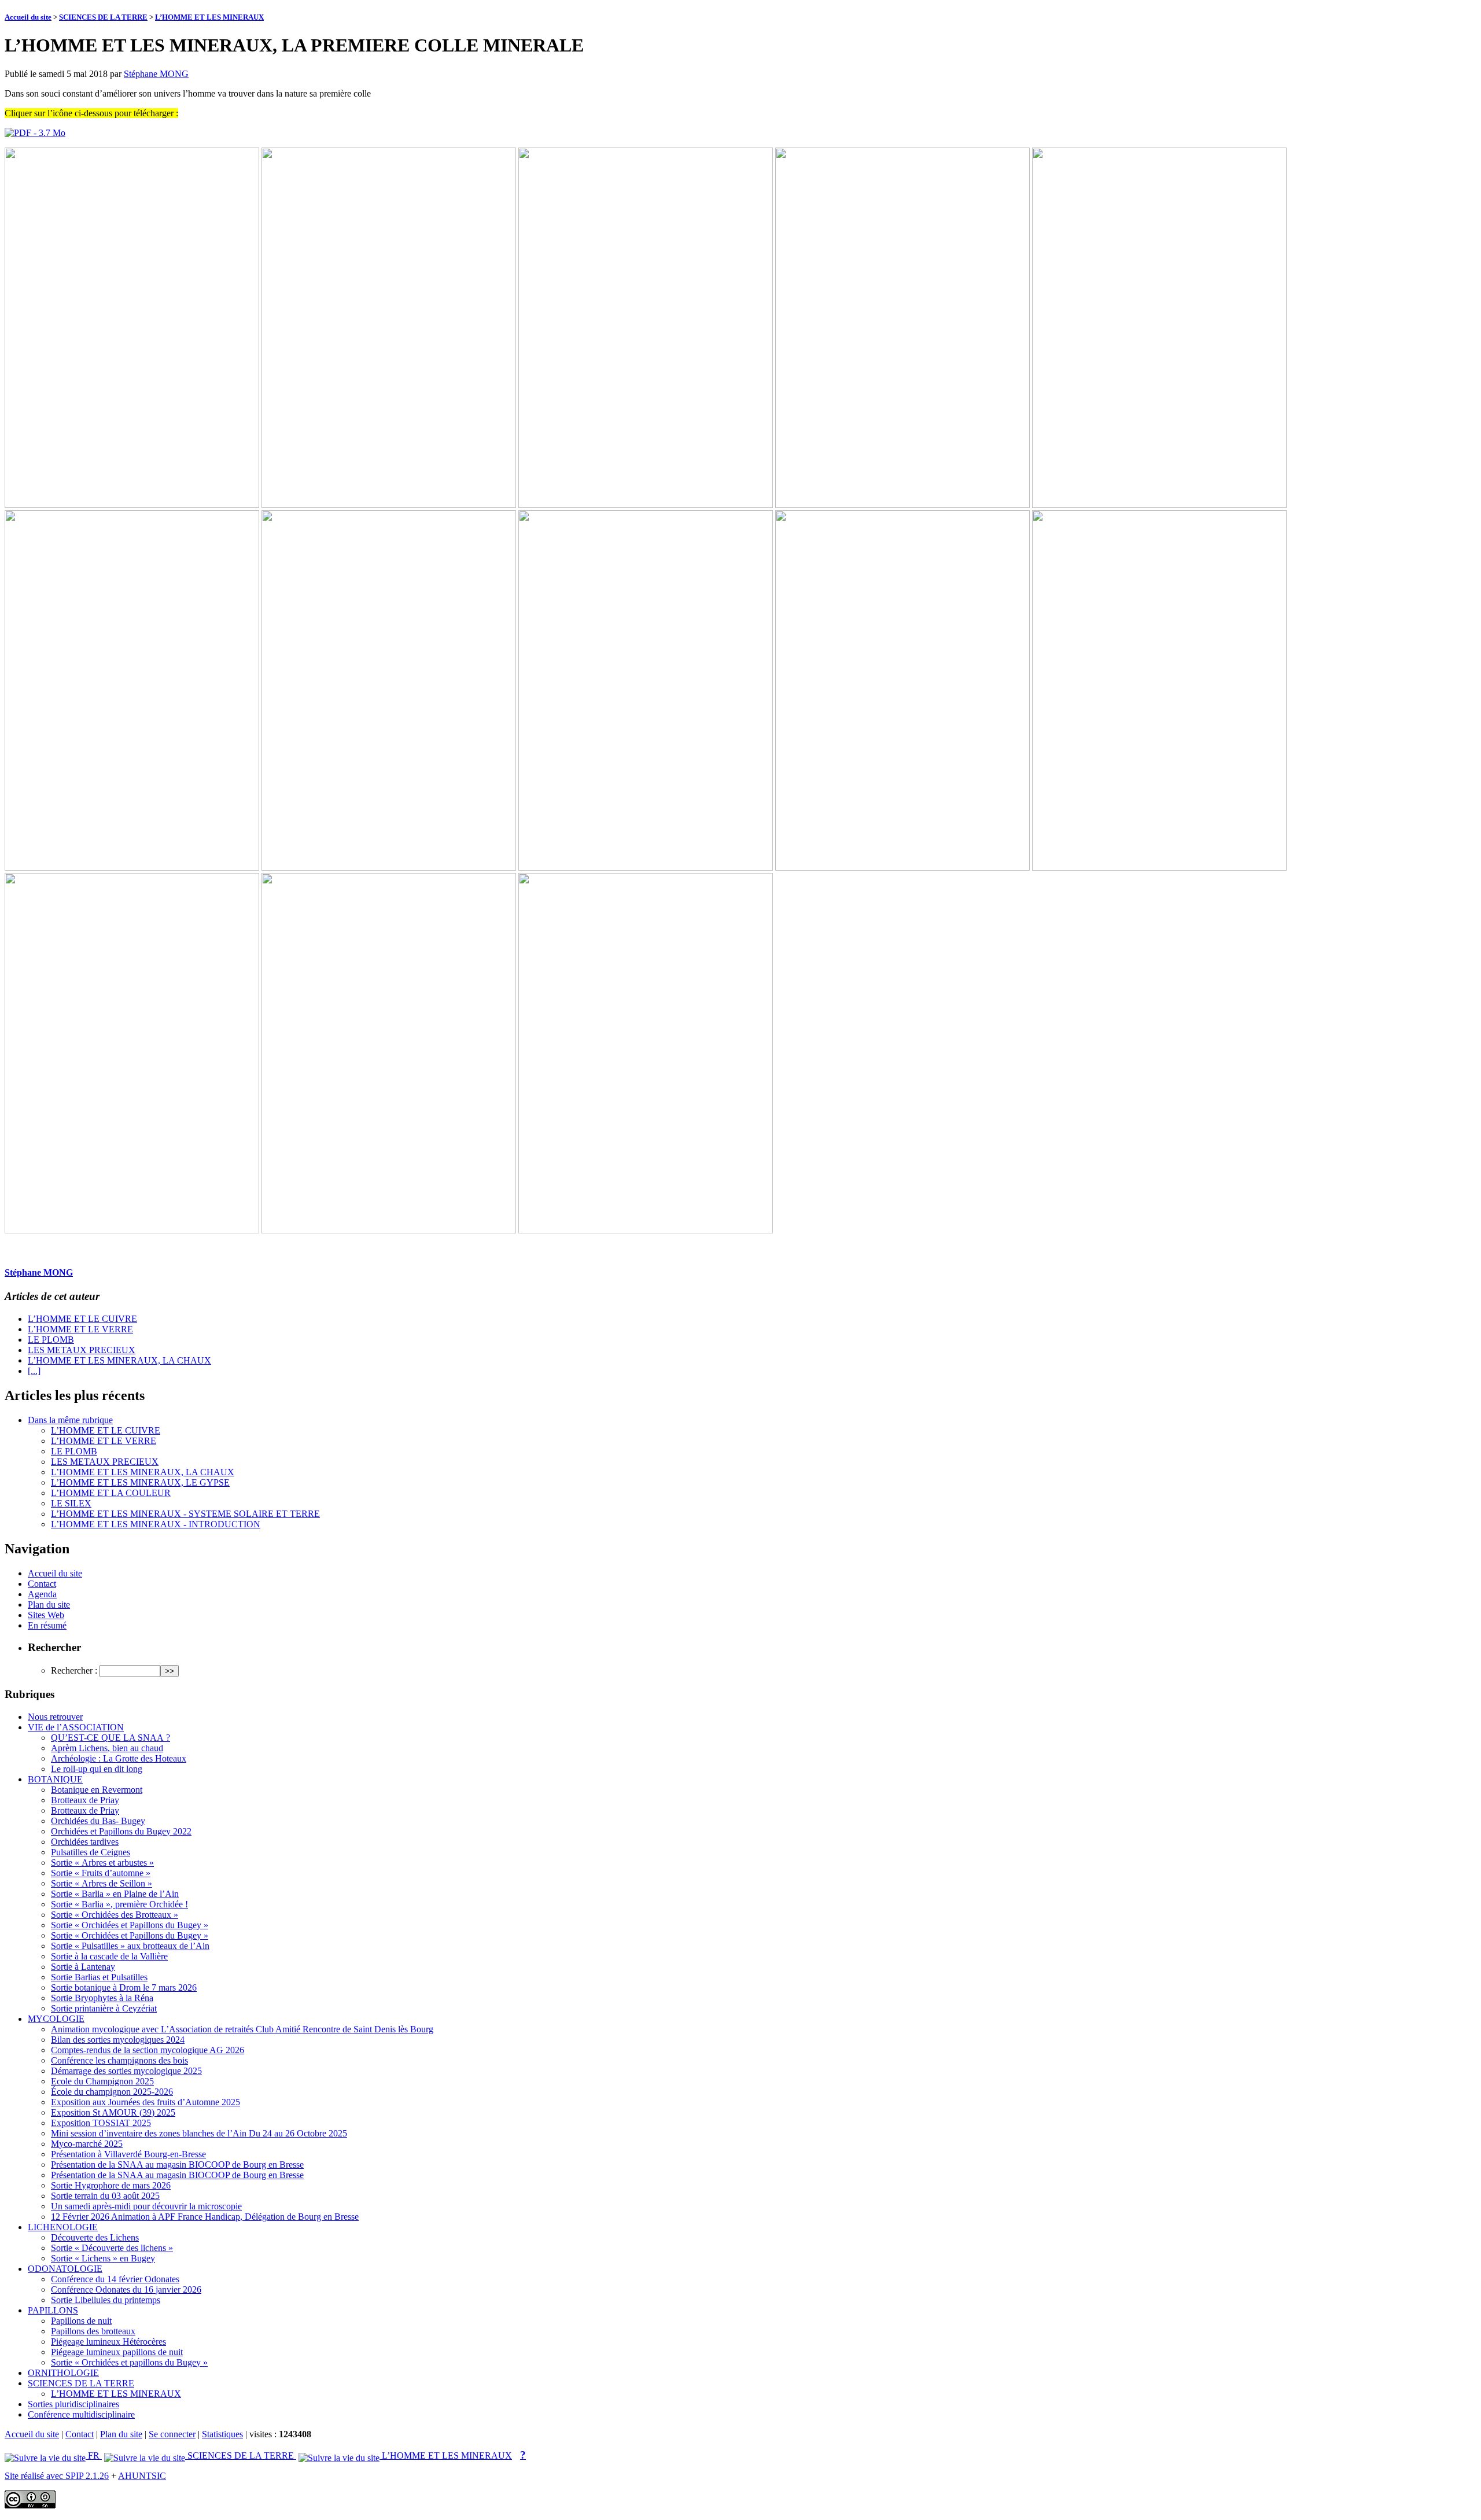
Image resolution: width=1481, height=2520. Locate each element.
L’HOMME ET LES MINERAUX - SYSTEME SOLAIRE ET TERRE (185, 1514)
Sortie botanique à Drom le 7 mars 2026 (124, 1987)
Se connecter (172, 2434)
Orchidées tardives (85, 1842)
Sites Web (46, 1615)
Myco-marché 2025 (87, 2144)
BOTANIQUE (55, 1779)
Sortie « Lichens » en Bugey (103, 2258)
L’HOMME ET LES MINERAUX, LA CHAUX (119, 1360)
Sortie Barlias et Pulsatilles (99, 1977)
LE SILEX (71, 1503)
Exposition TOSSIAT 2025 (101, 2123)
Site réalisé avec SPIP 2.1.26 (57, 2476)
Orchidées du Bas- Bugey (98, 1821)
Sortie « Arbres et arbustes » (102, 1863)
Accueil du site (28, 17)
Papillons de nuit (81, 2321)
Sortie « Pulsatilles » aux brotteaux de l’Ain (130, 1946)
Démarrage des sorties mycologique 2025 (126, 2071)
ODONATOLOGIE (65, 2269)
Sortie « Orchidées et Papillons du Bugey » (130, 1925)
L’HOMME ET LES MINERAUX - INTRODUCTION (156, 1524)
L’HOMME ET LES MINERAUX (209, 17)
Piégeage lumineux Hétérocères (108, 2342)
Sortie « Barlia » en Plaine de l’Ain (115, 1894)
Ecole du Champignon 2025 (102, 2081)
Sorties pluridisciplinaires (73, 2404)
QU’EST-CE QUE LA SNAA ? (110, 1738)
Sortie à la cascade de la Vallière (109, 1956)
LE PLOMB (51, 1340)
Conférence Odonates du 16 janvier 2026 (126, 2289)
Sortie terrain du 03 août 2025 (105, 2196)
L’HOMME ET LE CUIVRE (82, 1319)
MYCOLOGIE (56, 2019)
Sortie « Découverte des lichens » (112, 2248)
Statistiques (222, 2434)
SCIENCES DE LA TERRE (103, 17)
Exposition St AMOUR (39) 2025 (113, 2112)
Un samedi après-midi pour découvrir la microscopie (146, 2206)
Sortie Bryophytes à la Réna (102, 1998)
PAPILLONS (53, 2310)
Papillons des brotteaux (93, 2331)
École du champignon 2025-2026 (112, 2092)
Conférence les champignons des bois (119, 2060)
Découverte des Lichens (95, 2237)
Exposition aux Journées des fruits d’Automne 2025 (145, 2102)
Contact (42, 1584)
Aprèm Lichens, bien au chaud (107, 1748)
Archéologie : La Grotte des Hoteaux (119, 1758)
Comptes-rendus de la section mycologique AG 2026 (148, 2050)
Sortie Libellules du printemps (106, 2300)
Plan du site (49, 1605)
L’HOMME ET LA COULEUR (111, 1493)
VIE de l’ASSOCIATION (76, 1727)
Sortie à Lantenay (83, 1967)
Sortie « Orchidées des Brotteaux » (115, 1915)
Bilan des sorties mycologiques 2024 (118, 2040)
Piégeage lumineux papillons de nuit (117, 2352)
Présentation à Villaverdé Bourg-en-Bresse (128, 2154)
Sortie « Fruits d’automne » (101, 1873)
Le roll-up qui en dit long (97, 1769)
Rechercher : (74, 1670)
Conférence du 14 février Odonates (115, 2279)
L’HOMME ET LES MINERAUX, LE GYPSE (140, 1482)
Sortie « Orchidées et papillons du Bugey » (129, 2362)
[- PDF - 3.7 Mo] (35, 133)
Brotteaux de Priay (85, 1800)
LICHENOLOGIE (63, 2227)
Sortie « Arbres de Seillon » (102, 1883)
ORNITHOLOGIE (63, 2373)
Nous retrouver (55, 1717)
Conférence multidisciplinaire (81, 2414)
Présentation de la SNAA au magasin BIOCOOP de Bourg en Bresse (177, 2165)
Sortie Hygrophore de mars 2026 (111, 2185)
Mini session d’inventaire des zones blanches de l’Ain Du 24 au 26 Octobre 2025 (199, 2133)
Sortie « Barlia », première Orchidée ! (119, 1904)
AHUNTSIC (142, 2476)
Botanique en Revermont (97, 1790)
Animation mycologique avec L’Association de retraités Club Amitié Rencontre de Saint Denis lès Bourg (242, 2029)
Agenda (42, 1594)
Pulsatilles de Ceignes (91, 1852)
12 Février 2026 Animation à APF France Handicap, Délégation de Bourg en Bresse (205, 2217)
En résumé (47, 1625)
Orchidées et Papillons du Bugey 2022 (121, 1831)
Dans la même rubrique (70, 1420)
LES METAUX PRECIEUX (82, 1350)
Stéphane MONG (156, 74)
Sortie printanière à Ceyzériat (104, 2008)
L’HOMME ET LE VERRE (80, 1329)
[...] (34, 1371)
